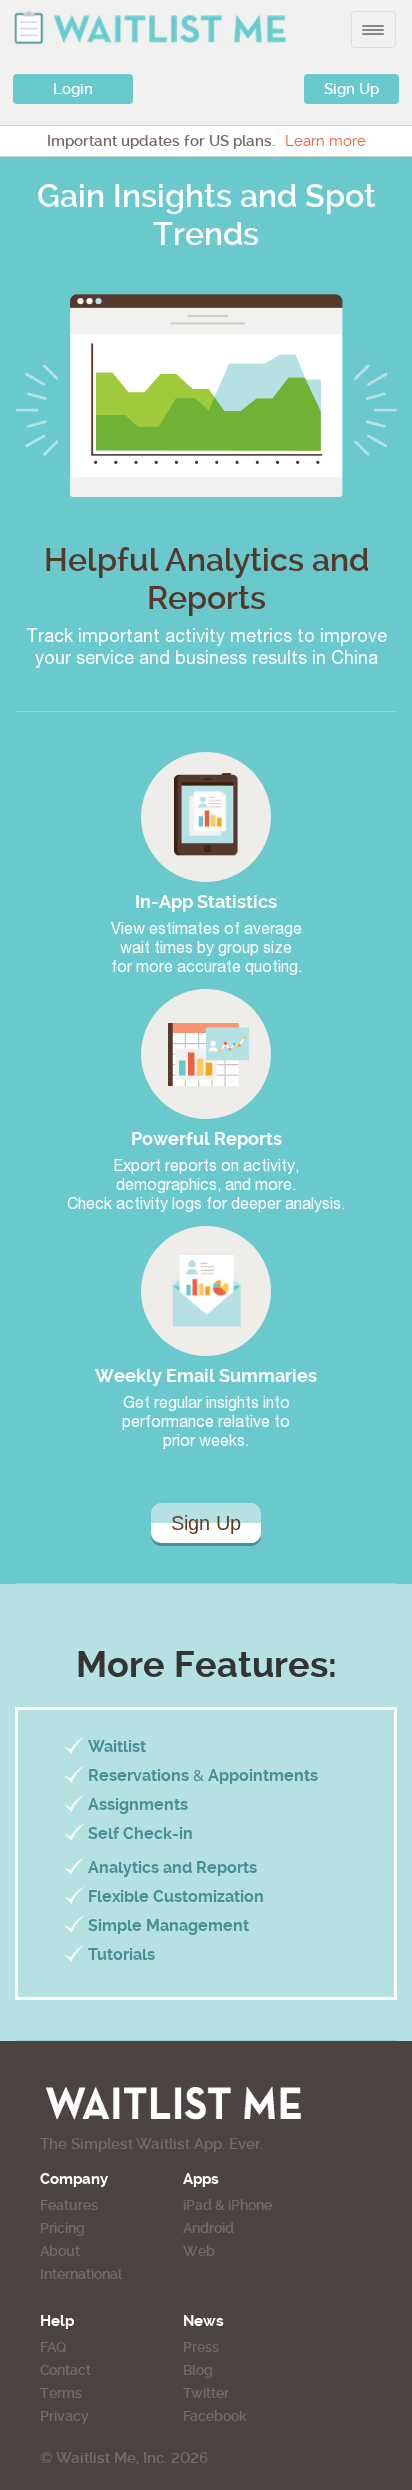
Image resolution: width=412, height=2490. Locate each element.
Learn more (325, 141)
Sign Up (351, 89)
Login (73, 89)
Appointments (263, 1775)
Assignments (138, 1804)
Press (201, 2347)
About (60, 2251)
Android (208, 2228)
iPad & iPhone (227, 2205)
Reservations (138, 1775)
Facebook (215, 2416)
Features (69, 2205)
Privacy (64, 2416)
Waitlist (117, 1746)
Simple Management (168, 1925)
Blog (198, 2370)
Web (199, 2251)
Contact (65, 2370)
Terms (61, 2393)
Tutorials (121, 1954)
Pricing (62, 2228)
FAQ (53, 2347)
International (81, 2274)
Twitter (206, 2393)
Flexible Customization (176, 1896)
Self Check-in (140, 1833)
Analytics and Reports (172, 1867)
